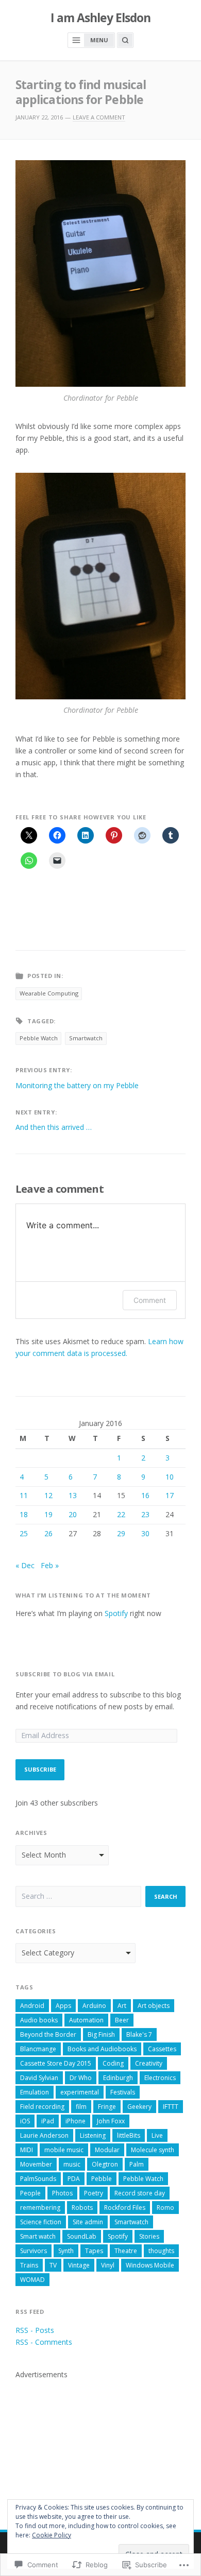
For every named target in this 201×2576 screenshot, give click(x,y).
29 (121, 1533)
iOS (25, 2121)
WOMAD (32, 2280)
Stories (149, 2236)
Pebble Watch (39, 1038)
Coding (113, 2063)
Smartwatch (86, 1038)
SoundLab (82, 2236)
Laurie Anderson (44, 2135)
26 (48, 1533)
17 (170, 1495)
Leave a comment (99, 117)
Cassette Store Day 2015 (56, 2063)
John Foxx (111, 2121)
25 (24, 1533)
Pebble (102, 2179)
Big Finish (101, 2034)
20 (73, 1514)
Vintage (79, 2265)
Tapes (94, 2251)
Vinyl (108, 2265)
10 (170, 1477)
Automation (86, 2020)
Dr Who (81, 2078)
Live (157, 2135)
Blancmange (38, 2049)
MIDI (27, 2150)
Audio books (39, 2020)
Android (32, 2006)
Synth (66, 2251)
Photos (62, 2193)
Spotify (116, 1613)
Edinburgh (118, 2078)
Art (122, 2006)
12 (48, 1495)
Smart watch (38, 2236)
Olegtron (105, 2164)
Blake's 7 (139, 2034)
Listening (93, 2135)
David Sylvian (39, 2078)
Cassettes (162, 2049)
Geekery (139, 2107)
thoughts (161, 2251)
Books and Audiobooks (102, 2049)
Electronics (160, 2078)
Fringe (107, 2107)
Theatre (126, 2251)
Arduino (94, 2006)
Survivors (33, 2251)
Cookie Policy (52, 2535)
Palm (137, 2164)
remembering (40, 2208)
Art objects (154, 2006)
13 (73, 1495)
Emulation (35, 2092)
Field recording (42, 2107)
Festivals (123, 2092)
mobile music (64, 2150)
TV (53, 2265)
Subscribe (40, 1769)
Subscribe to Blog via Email (65, 1674)
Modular (107, 2150)
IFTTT (171, 2107)
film (81, 2107)
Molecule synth (153, 2150)
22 (121, 1514)
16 (145, 1495)
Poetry (94, 2193)
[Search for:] (78, 1896)
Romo (165, 2208)
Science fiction (41, 2222)
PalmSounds (38, 2179)
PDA (74, 2179)
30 (145, 1533)
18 (24, 1514)
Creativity (149, 2063)
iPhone (76, 2121)
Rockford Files (125, 2208)
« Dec (25, 1565)
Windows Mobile (150, 2265)
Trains (29, 2265)
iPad (48, 2121)
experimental (80, 2092)
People (30, 2193)
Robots (82, 2208)
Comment (150, 1300)
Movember (36, 2164)
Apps (63, 2006)
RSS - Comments (44, 2342)
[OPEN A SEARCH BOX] (125, 40)
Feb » (50, 1565)
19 (48, 1514)
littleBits (129, 2135)
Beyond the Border (48, 2034)
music (72, 2164)
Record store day (140, 2193)
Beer (122, 2020)
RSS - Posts (35, 2330)
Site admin (88, 2222)
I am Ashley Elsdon (101, 18)
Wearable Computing (49, 993)
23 (145, 1514)
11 (24, 1495)
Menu (99, 40)
